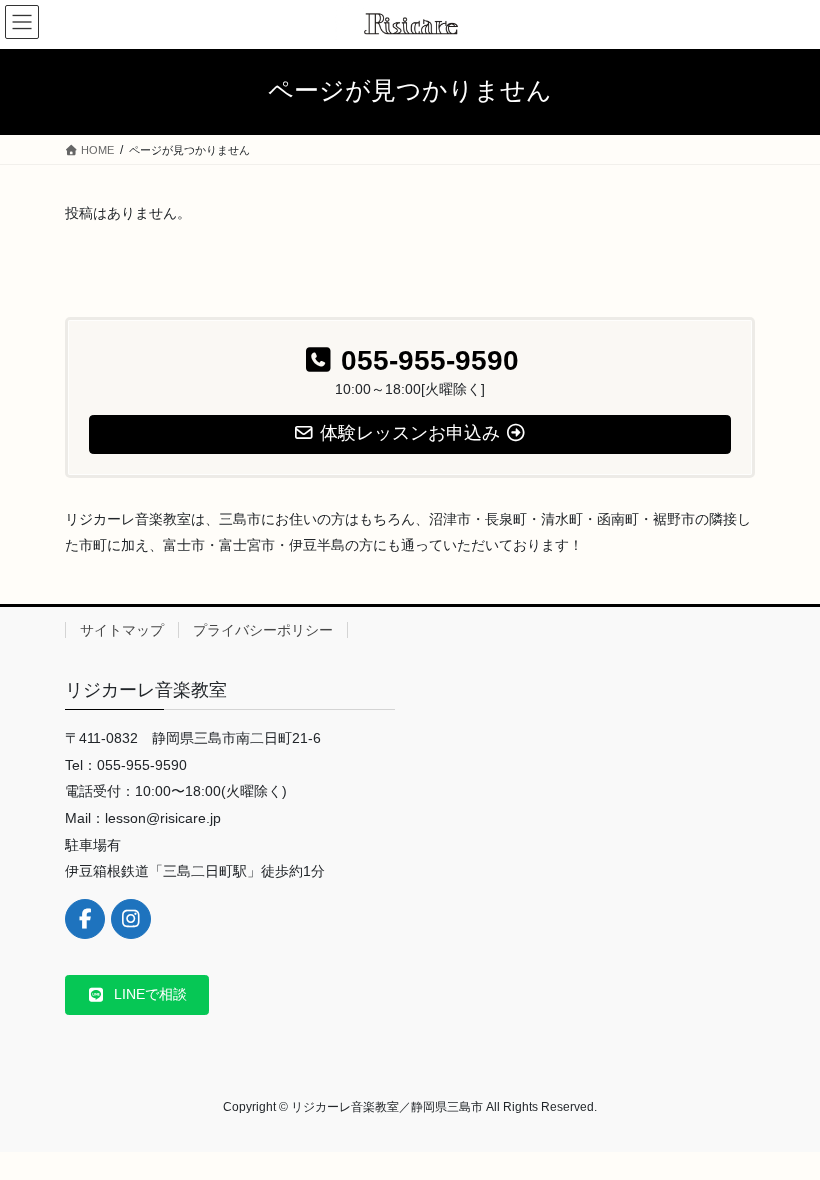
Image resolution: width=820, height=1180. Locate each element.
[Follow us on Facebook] (85, 919)
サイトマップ (122, 630)
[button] (137, 995)
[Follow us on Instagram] (131, 919)
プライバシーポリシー (263, 630)
